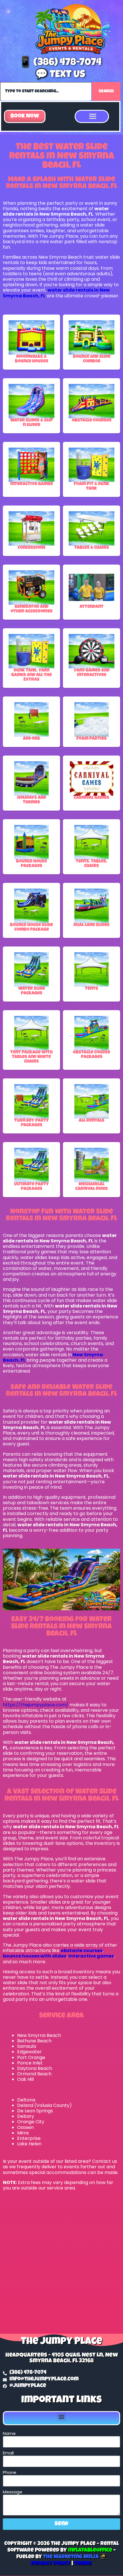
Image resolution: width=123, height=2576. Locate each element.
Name (9, 2433)
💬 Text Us (60, 75)
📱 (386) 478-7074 (60, 63)
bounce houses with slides (35, 1956)
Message (13, 2492)
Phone (10, 2472)
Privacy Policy (51, 2564)
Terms (83, 2564)
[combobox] (46, 91)
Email (8, 2453)
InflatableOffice (90, 2551)
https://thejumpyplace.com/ (36, 1705)
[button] (25, 116)
